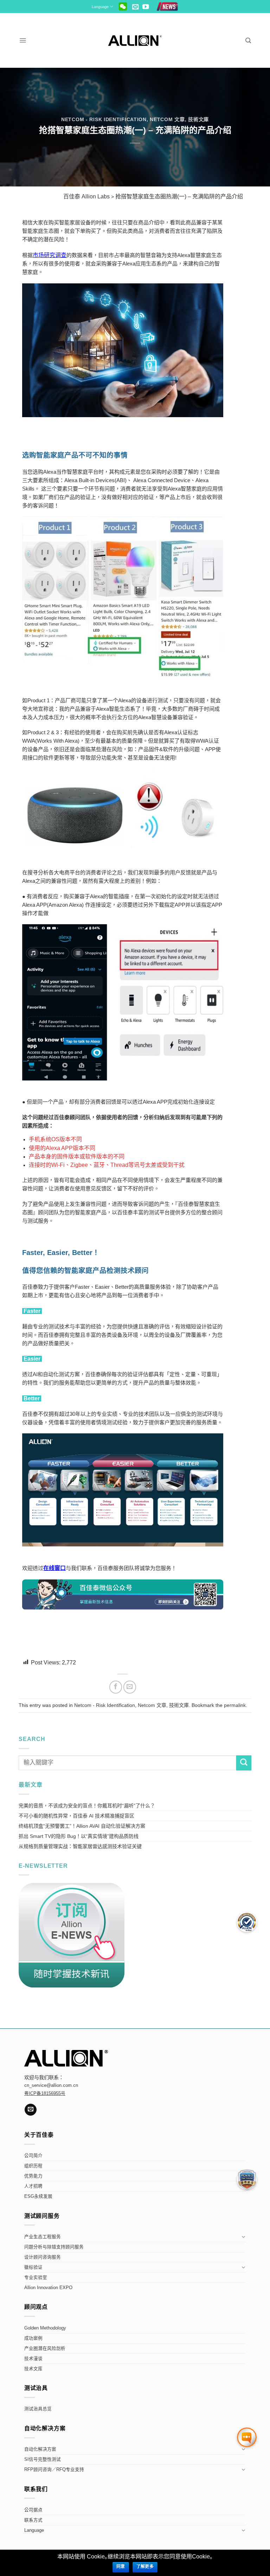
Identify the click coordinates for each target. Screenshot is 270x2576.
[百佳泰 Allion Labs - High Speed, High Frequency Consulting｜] (135, 41)
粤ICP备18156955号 (45, 2094)
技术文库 (33, 2369)
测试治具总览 (38, 2409)
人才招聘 (33, 2186)
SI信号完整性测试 (43, 2459)
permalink (235, 1705)
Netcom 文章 (167, 119)
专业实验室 (36, 2278)
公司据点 (33, 2510)
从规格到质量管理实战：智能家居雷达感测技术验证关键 (80, 1846)
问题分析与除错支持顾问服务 (54, 2247)
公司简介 (33, 2156)
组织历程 (33, 2166)
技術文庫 (198, 119)
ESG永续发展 (38, 2196)
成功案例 (33, 2338)
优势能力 (33, 2176)
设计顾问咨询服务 (43, 2257)
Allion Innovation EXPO (48, 2288)
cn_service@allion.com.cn (51, 2085)
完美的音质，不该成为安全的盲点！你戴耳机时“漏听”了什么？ (87, 1806)
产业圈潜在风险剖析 (45, 2348)
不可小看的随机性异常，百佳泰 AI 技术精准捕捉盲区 (76, 1816)
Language (100, 7)
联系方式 (33, 2520)
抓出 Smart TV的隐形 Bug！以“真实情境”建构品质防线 (79, 1836)
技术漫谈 (33, 2359)
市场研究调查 (50, 255)
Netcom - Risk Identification (104, 119)
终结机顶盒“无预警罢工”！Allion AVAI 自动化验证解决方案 (82, 1826)
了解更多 (145, 2567)
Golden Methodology (45, 2328)
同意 (121, 2567)
